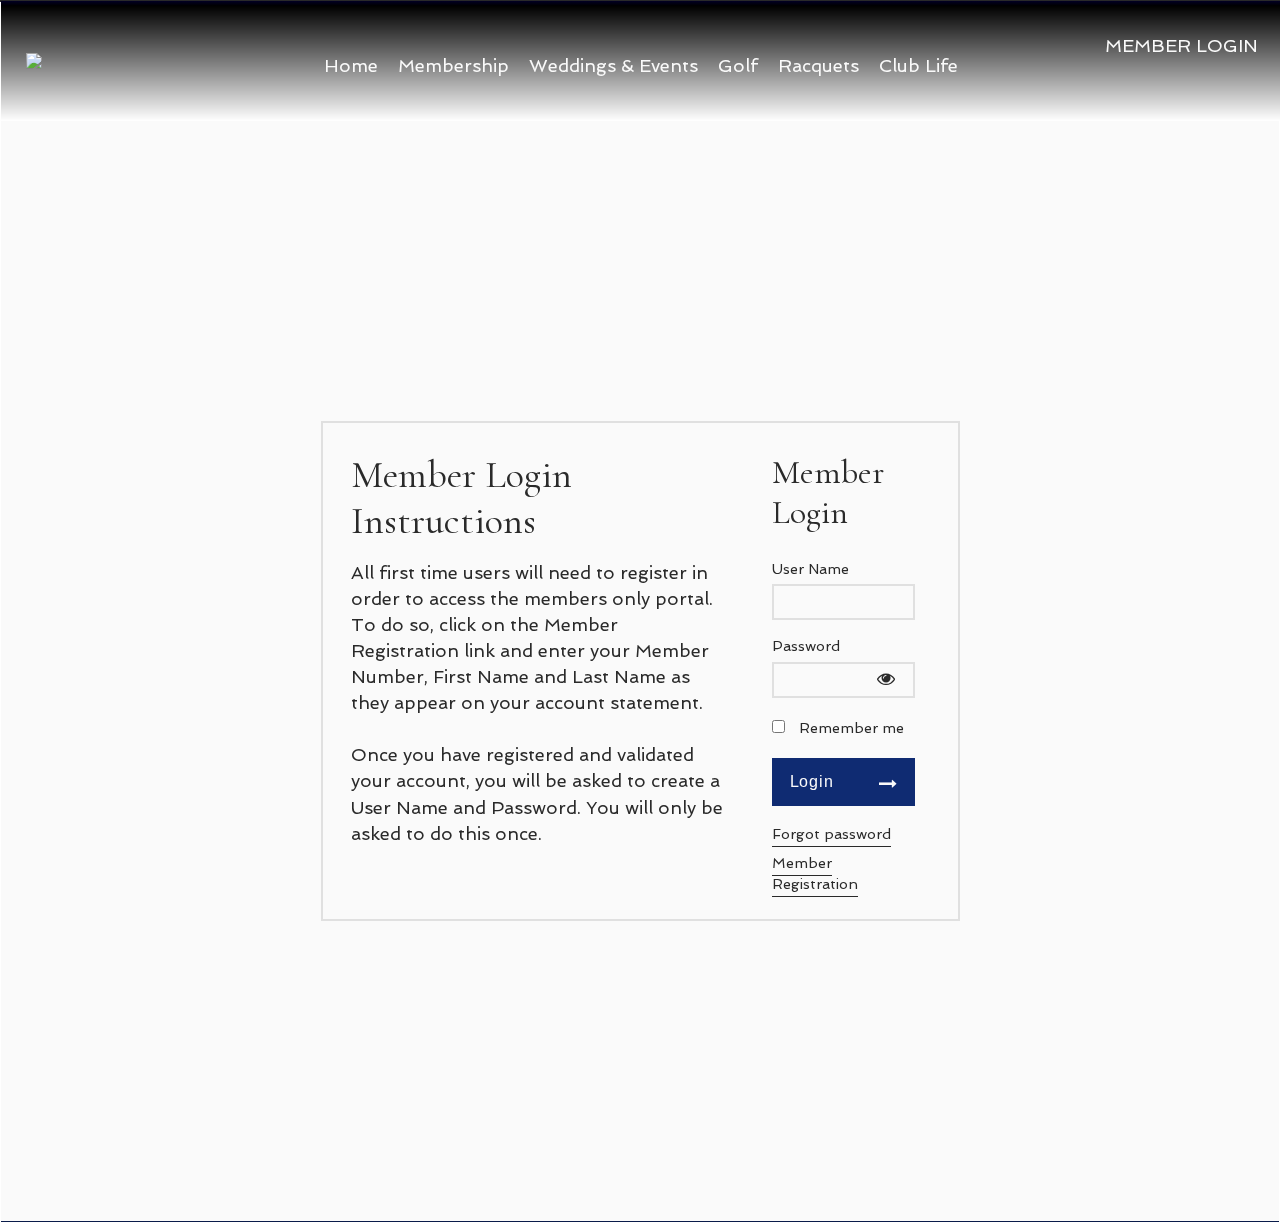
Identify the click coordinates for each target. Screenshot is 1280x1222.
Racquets (818, 65)
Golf (738, 65)
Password (806, 645)
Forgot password (831, 833)
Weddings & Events (613, 65)
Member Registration (815, 873)
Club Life (918, 65)
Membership (453, 65)
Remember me (851, 727)
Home (351, 65)
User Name (810, 568)
